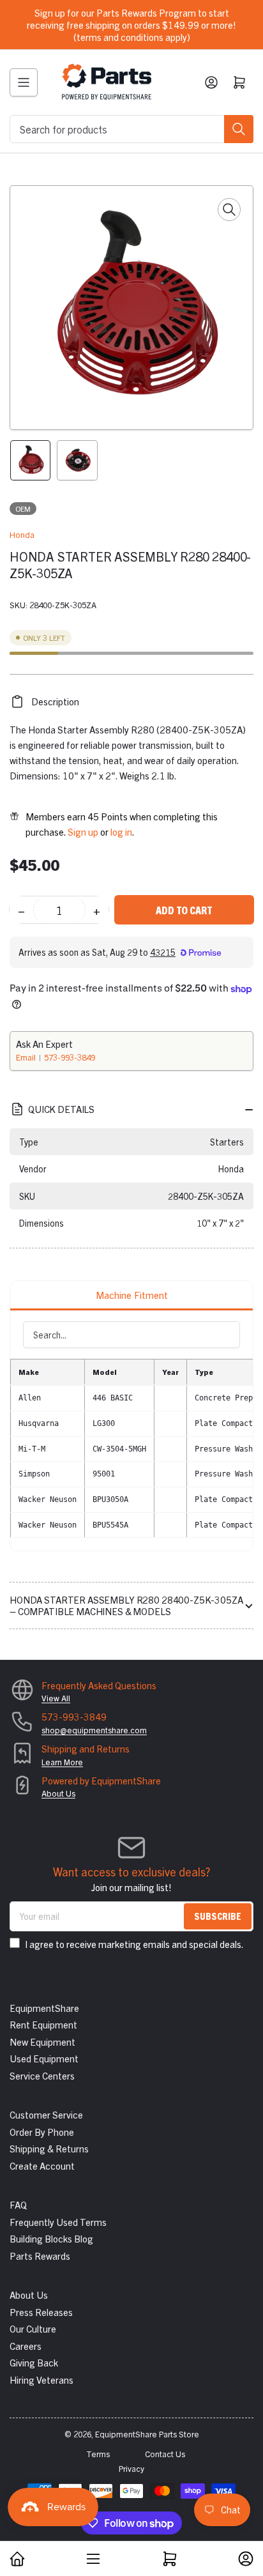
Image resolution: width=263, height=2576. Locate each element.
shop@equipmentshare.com (94, 1730)
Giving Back (34, 2362)
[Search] (239, 129)
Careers (26, 2346)
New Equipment (42, 2042)
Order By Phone (42, 2132)
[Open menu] (24, 82)
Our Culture (33, 2328)
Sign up (83, 832)
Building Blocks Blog (51, 2238)
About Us (58, 1793)
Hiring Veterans (41, 2380)
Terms (98, 2454)
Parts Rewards (40, 2256)
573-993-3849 (70, 1057)
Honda (22, 534)
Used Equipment (44, 2058)
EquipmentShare (44, 2008)
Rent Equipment (43, 2024)
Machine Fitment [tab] (132, 1295)
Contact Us (165, 2454)
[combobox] (131, 129)
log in (121, 832)
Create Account (42, 2166)
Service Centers (42, 2075)
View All (56, 1698)
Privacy (131, 2468)
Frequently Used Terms (58, 2222)
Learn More (62, 1762)
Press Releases (41, 2312)
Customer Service (46, 2114)
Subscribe (218, 1916)
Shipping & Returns (49, 2148)
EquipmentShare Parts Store (147, 2434)
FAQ (18, 2204)
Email (27, 1057)
